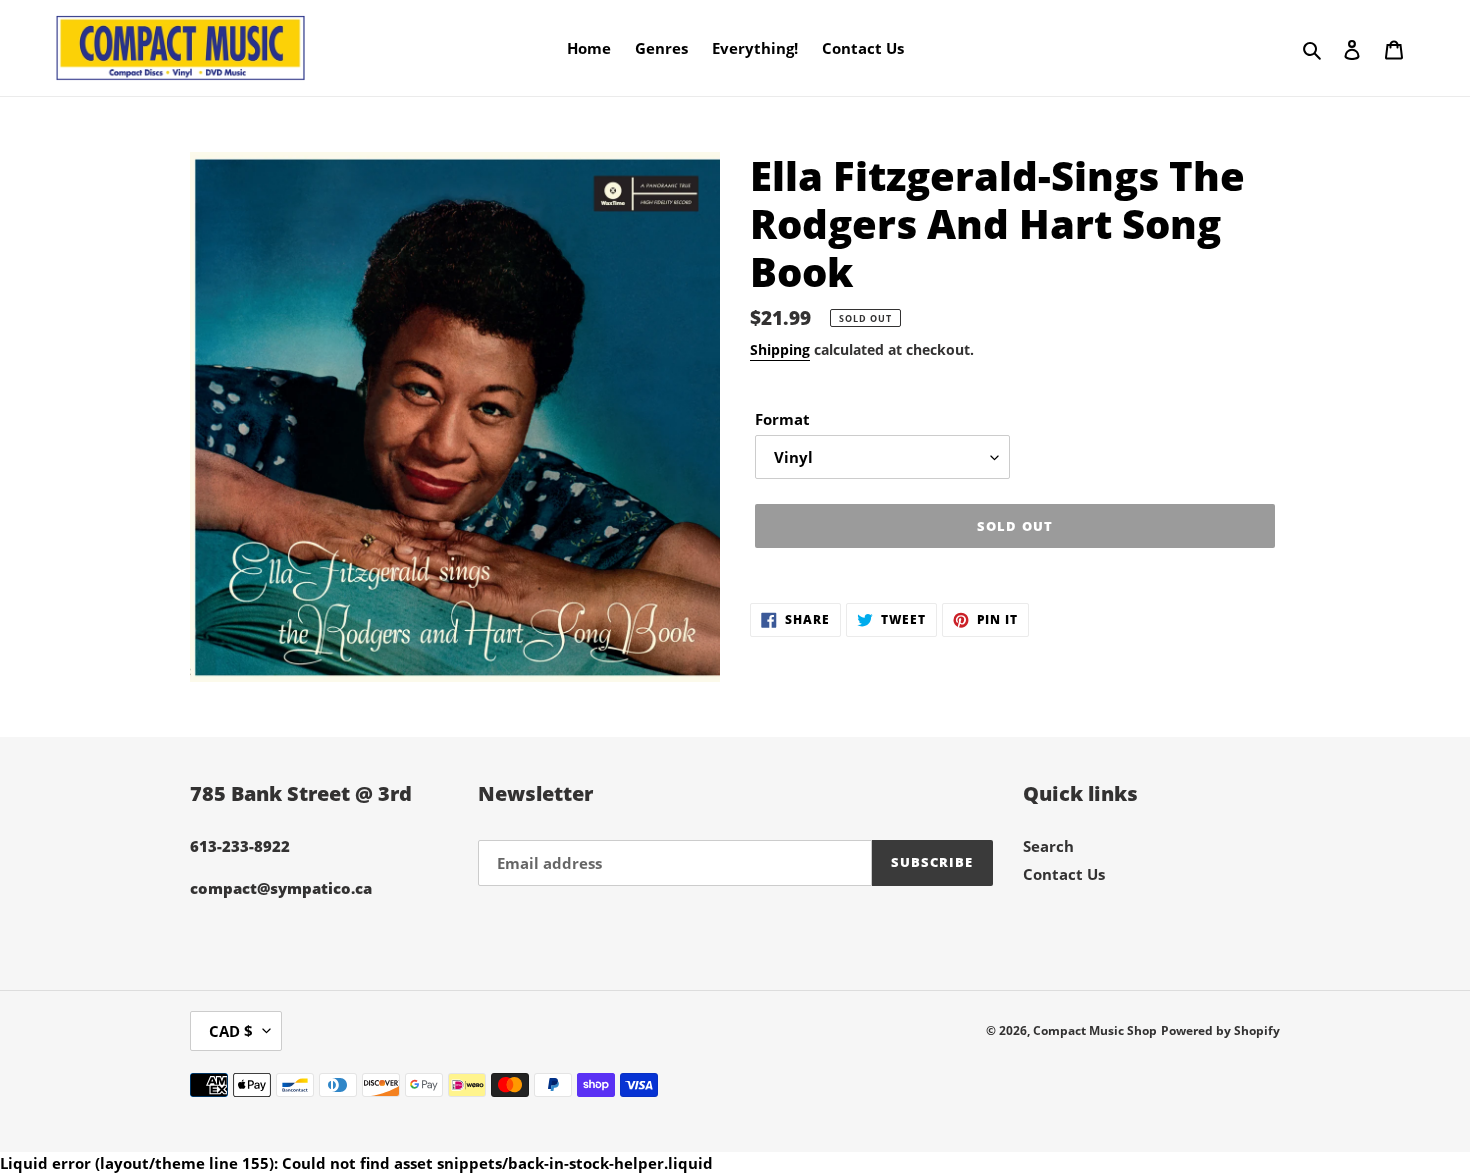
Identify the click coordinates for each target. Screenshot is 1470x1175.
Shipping (780, 349)
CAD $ (231, 1031)
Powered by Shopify (1220, 1030)
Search (1048, 846)
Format (782, 419)
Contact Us (1064, 874)
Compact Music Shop (1095, 1030)
